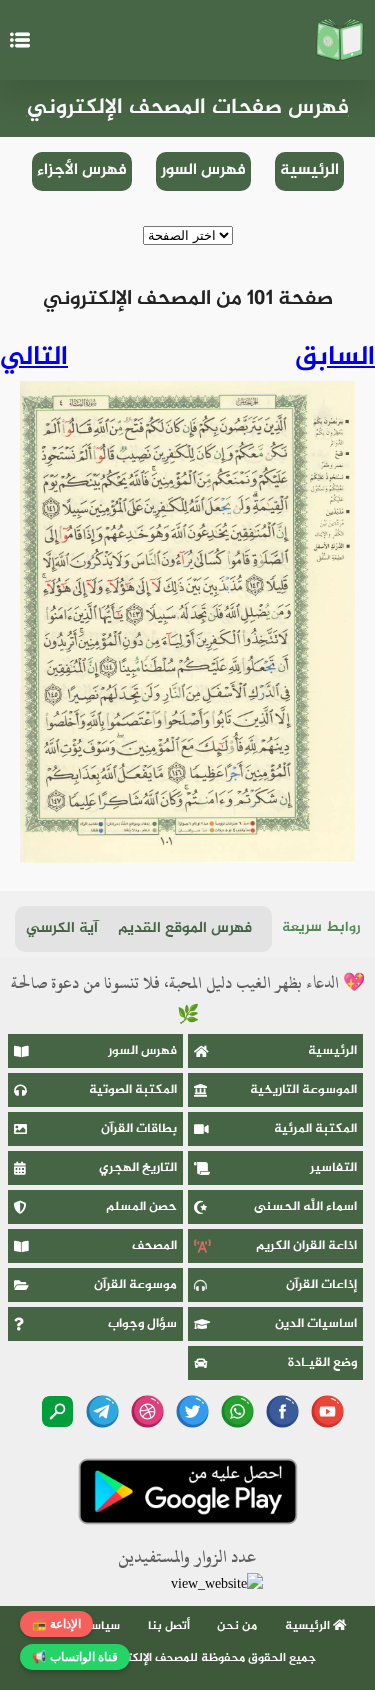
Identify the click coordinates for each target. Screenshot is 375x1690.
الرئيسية (309, 170)
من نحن (237, 1626)
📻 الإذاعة (56, 1624)
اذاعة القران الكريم (306, 1246)
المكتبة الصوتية (133, 1090)
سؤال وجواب (142, 1324)
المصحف (154, 1246)
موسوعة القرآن (135, 1285)
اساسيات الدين (316, 1324)
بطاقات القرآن (139, 1129)
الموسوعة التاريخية (303, 1090)
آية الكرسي (62, 928)
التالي (34, 358)
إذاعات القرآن (321, 1285)
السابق (335, 358)
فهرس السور (203, 170)
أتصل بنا (169, 1626)
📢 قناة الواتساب (75, 1657)
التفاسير (333, 1168)
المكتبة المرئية (315, 1129)
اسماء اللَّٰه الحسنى (305, 1207)
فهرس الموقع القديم (185, 928)
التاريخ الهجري (138, 1168)
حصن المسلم (141, 1207)
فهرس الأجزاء (82, 170)
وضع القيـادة (322, 1363)
